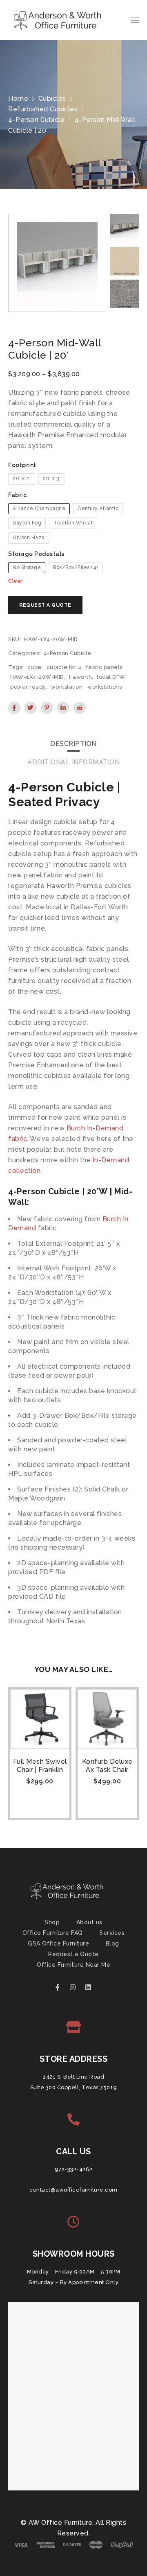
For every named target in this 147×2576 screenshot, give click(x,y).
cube (35, 667)
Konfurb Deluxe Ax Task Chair (107, 1766)
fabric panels (104, 667)
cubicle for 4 (64, 667)
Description (73, 744)
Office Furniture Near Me (73, 1965)
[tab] (73, 744)
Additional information (73, 762)
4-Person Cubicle (36, 120)
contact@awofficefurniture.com (73, 2190)
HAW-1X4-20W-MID (37, 677)
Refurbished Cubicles (43, 109)
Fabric (17, 495)
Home (18, 98)
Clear (15, 581)
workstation (67, 687)
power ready (28, 687)
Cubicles (52, 98)
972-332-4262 (74, 2169)
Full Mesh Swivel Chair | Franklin (40, 1766)
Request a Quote (73, 1954)
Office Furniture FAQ (53, 1933)
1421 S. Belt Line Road (73, 2077)
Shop (52, 1922)
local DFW (111, 677)
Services (112, 1933)
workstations (105, 687)
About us (89, 1922)
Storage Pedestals (36, 554)
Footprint (22, 465)
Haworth (81, 677)
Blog (112, 1943)
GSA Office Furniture (58, 1943)
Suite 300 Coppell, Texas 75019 (74, 2087)
